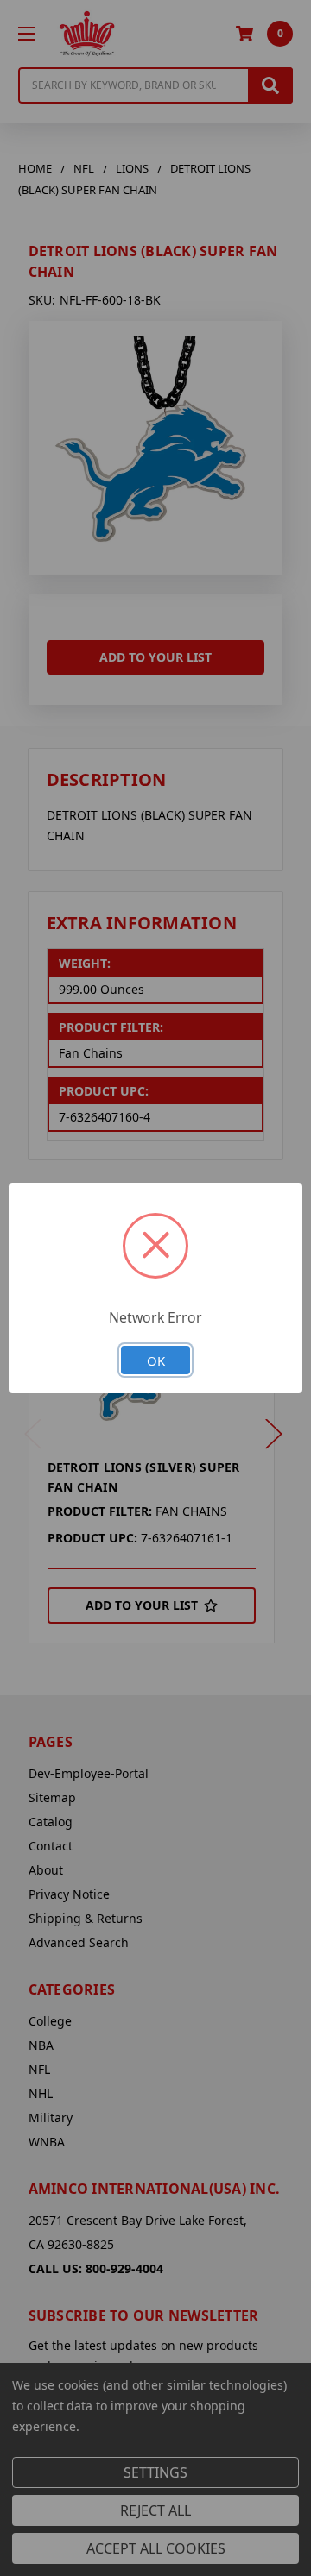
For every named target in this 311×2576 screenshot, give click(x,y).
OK (156, 1360)
